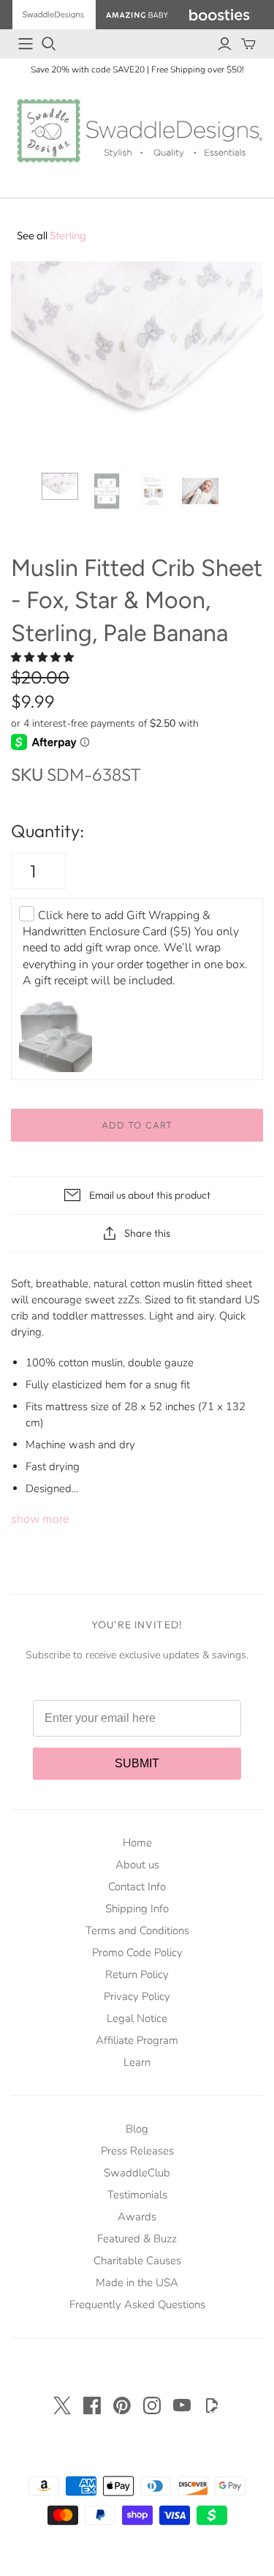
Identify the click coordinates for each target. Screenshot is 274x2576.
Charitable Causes (137, 2261)
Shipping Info (137, 1909)
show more (40, 1519)
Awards (137, 2217)
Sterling (52, 235)
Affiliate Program (137, 2040)
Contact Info (137, 1887)
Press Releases (137, 2151)
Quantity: (47, 831)
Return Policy (137, 1974)
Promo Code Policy (137, 1952)
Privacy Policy (137, 1996)
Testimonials (137, 2195)
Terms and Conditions (137, 1931)
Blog (137, 2129)
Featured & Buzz (137, 2239)
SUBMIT (137, 1763)
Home (137, 1843)
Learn (137, 2062)
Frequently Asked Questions (137, 2304)
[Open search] (49, 44)
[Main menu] (26, 44)
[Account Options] (225, 44)
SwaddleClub (137, 2173)
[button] (44, 658)
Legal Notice (137, 2018)
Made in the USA (137, 2283)
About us (137, 1865)
